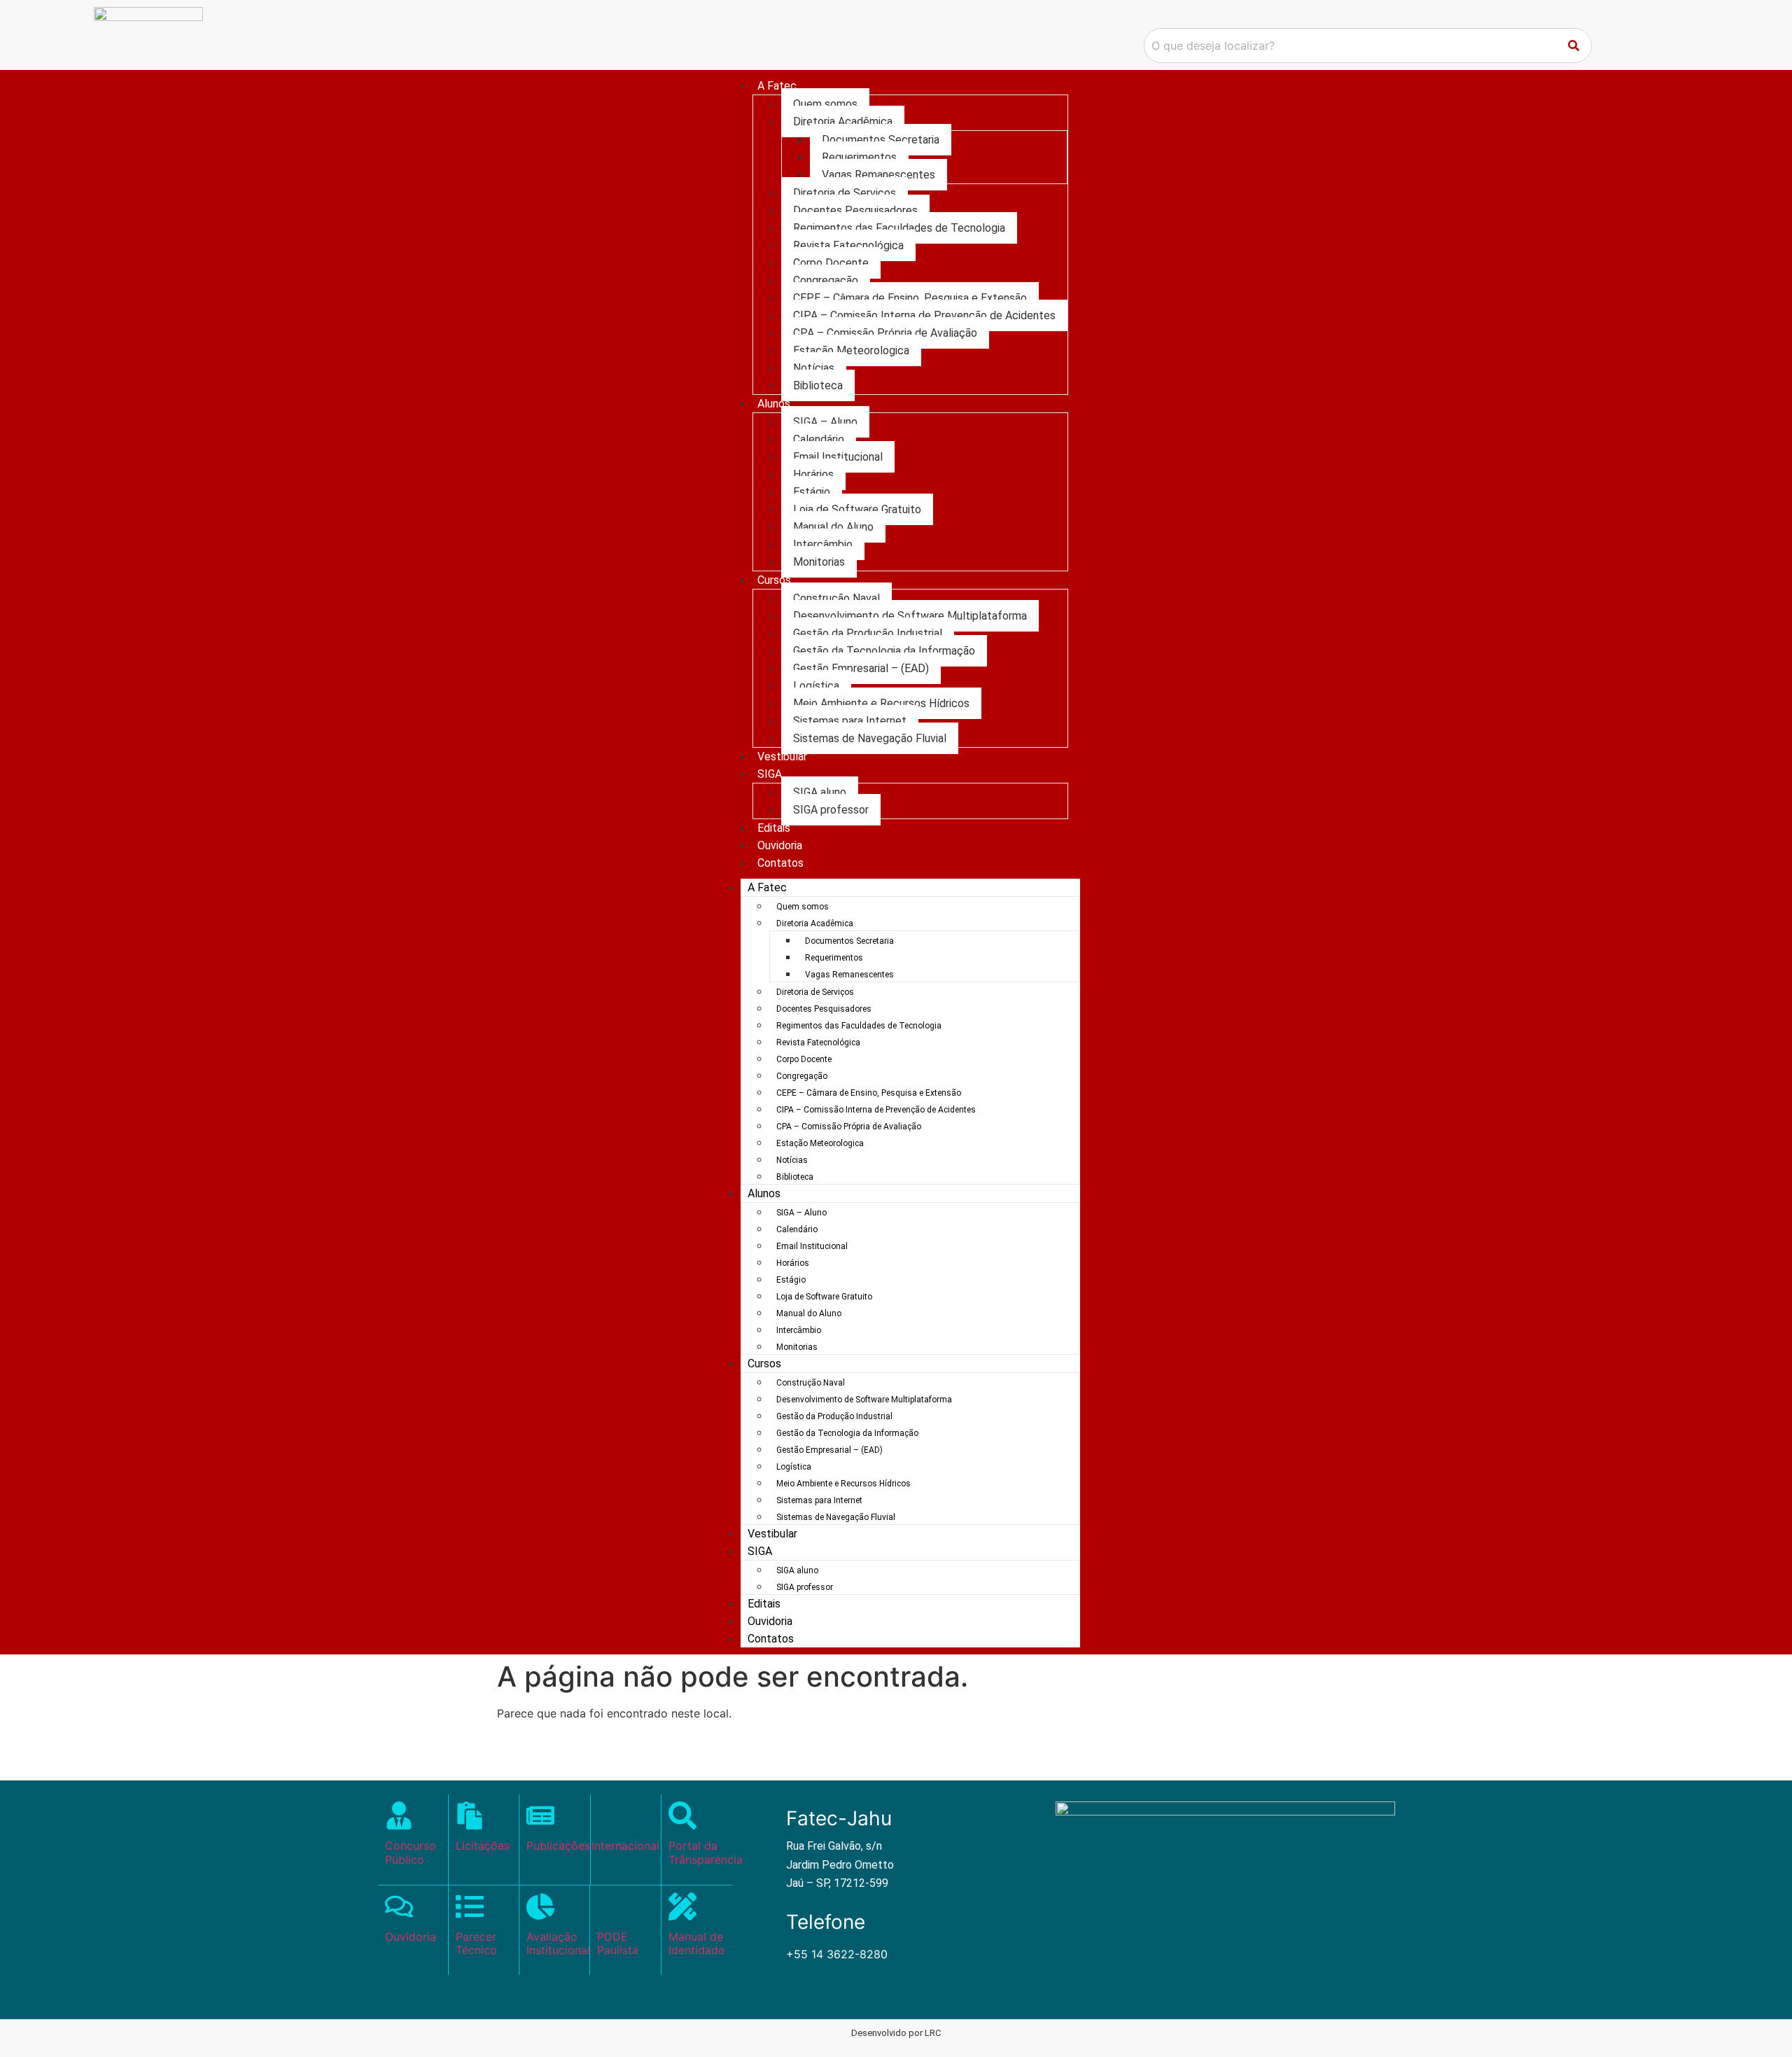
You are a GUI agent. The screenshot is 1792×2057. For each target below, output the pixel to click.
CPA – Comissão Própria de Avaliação (885, 333)
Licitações (483, 1846)
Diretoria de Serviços (845, 193)
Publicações (558, 1846)
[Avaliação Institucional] (540, 1906)
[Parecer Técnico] (470, 1906)
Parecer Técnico (476, 1943)
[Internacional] (625, 1815)
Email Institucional (838, 457)
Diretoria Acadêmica (843, 121)
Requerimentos (859, 157)
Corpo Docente (831, 263)
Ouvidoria (780, 845)
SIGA (770, 774)
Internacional (625, 1846)
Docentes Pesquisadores (855, 210)
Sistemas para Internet (850, 721)
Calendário (819, 439)
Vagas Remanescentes (878, 175)
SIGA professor (831, 810)
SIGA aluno (820, 792)
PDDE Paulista (618, 1943)
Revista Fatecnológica (848, 245)
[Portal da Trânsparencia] (682, 1815)
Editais (774, 828)
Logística (816, 686)
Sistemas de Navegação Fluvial (870, 738)
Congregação (826, 280)
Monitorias (819, 562)
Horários (813, 474)
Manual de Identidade (696, 1943)
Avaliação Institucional (558, 1943)
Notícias (814, 368)
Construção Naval (836, 598)
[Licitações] (470, 1815)
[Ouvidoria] (399, 1906)
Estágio (812, 492)
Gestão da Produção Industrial (868, 633)
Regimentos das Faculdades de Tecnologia (899, 228)
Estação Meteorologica (851, 350)
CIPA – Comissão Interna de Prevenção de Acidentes (924, 315)
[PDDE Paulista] (611, 1906)
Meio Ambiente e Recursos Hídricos (881, 703)
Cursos (774, 580)
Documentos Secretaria (881, 140)
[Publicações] (540, 1815)
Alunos (774, 404)
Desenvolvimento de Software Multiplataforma (910, 616)
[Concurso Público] (399, 1815)
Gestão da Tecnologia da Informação (884, 651)
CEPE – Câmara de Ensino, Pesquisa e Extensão (910, 298)
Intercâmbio (823, 544)
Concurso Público (411, 1852)
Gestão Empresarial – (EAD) (861, 668)
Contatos (780, 863)
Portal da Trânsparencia (706, 1852)
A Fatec (777, 86)
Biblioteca (818, 385)
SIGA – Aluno (825, 422)
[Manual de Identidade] (682, 1906)
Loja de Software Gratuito (857, 509)
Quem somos (825, 104)
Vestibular (782, 756)
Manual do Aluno (833, 527)
